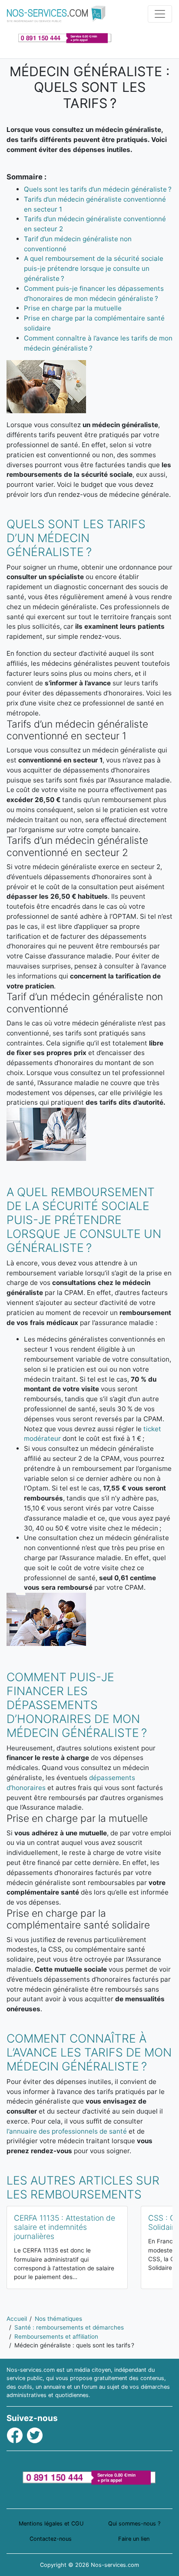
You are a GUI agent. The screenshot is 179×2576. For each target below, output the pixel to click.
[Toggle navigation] (160, 14)
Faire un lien (134, 2539)
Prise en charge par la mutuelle (73, 308)
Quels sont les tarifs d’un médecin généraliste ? (98, 189)
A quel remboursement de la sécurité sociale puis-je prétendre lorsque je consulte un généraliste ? (94, 268)
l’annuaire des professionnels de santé (67, 2131)
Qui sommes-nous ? (134, 2524)
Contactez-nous (51, 2539)
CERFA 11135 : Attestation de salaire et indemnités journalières (65, 2227)
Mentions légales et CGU (51, 2524)
